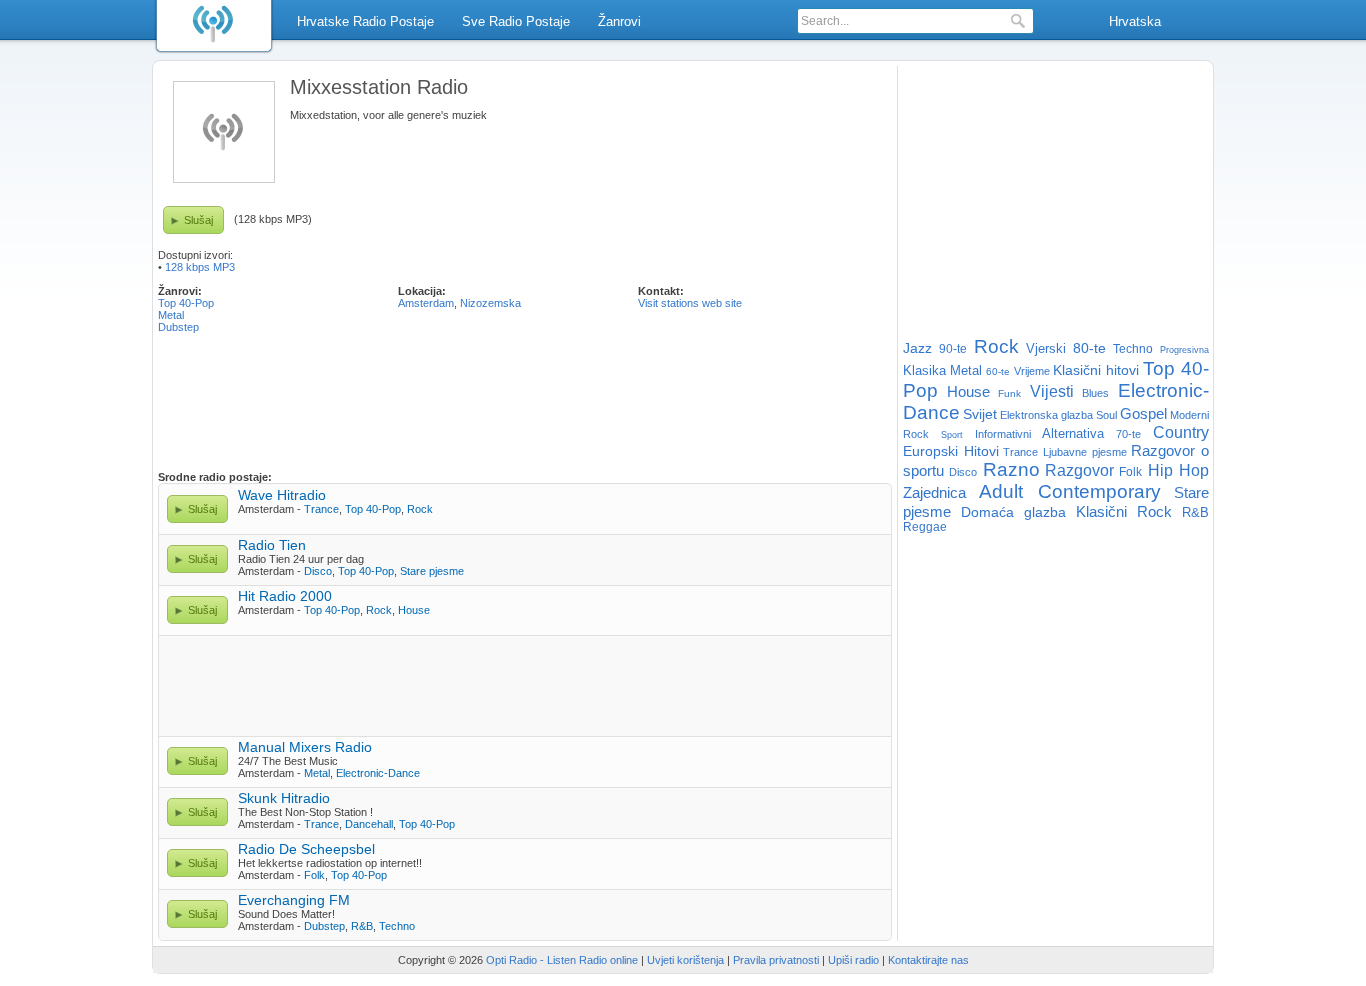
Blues (1095, 393)
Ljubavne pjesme (1085, 452)
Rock (420, 509)
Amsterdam (426, 303)
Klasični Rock (1124, 511)
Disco (318, 571)
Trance (321, 509)
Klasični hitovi (1096, 370)
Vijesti (1052, 391)
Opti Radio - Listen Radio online (562, 960)
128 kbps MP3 (200, 267)
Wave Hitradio (282, 495)
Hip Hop (1178, 470)
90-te (953, 349)
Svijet (980, 414)
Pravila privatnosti (776, 960)
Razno (1011, 469)
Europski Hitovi (951, 451)
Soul (1106, 415)
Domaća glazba (1014, 512)
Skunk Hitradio (284, 798)
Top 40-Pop (186, 303)
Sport (952, 435)
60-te (998, 371)
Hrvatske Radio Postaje (365, 21)
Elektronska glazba (1046, 415)
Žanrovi (619, 21)
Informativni (1003, 434)
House (414, 610)
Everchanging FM (294, 900)
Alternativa (1073, 433)
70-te (1128, 434)
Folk (314, 875)
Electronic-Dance (378, 773)
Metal (171, 315)
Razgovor (1079, 470)
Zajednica (934, 492)
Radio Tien (272, 545)
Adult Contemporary (1070, 491)
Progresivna (1184, 350)
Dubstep (178, 327)
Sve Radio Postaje (516, 21)
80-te (1089, 348)
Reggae (925, 527)
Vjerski (1046, 348)
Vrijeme (1032, 371)
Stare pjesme (432, 571)
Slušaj (198, 220)
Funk (1009, 393)
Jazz (917, 348)
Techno (397, 926)
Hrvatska (1135, 21)
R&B (362, 926)
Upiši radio (853, 960)
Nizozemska (490, 303)
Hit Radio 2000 (285, 596)
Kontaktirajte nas (928, 960)
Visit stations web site (690, 303)
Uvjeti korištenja (685, 960)
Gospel (1143, 413)
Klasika (924, 370)
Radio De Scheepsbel (306, 849)
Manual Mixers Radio (305, 747)
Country (1181, 432)
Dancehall (369, 824)
